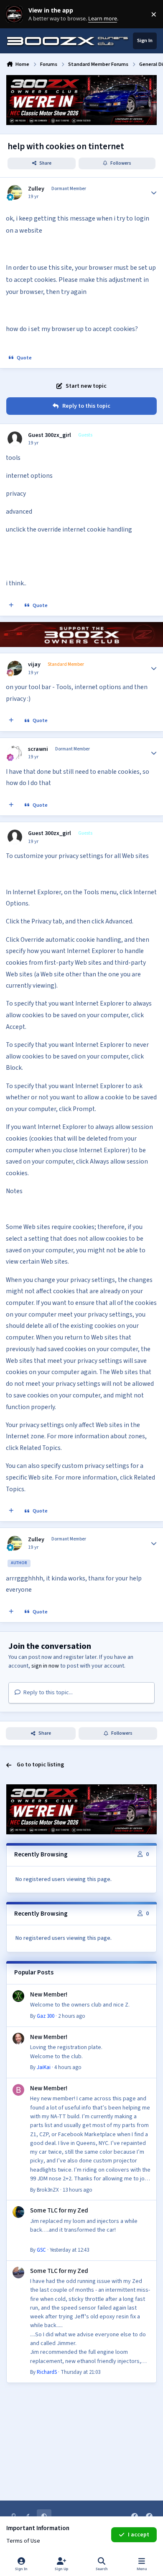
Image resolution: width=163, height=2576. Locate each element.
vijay (34, 665)
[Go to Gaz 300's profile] (18, 1996)
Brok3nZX (48, 2190)
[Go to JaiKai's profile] (18, 2039)
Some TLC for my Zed (59, 2210)
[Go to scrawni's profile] (15, 753)
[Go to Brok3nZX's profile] (18, 2090)
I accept (139, 2535)
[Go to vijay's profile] (15, 668)
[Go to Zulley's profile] (15, 192)
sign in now (45, 1666)
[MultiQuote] (11, 606)
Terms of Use (23, 2541)
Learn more (16, 14)
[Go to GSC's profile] (18, 2212)
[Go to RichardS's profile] (18, 2272)
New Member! (49, 1994)
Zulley (36, 189)
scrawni (38, 749)
